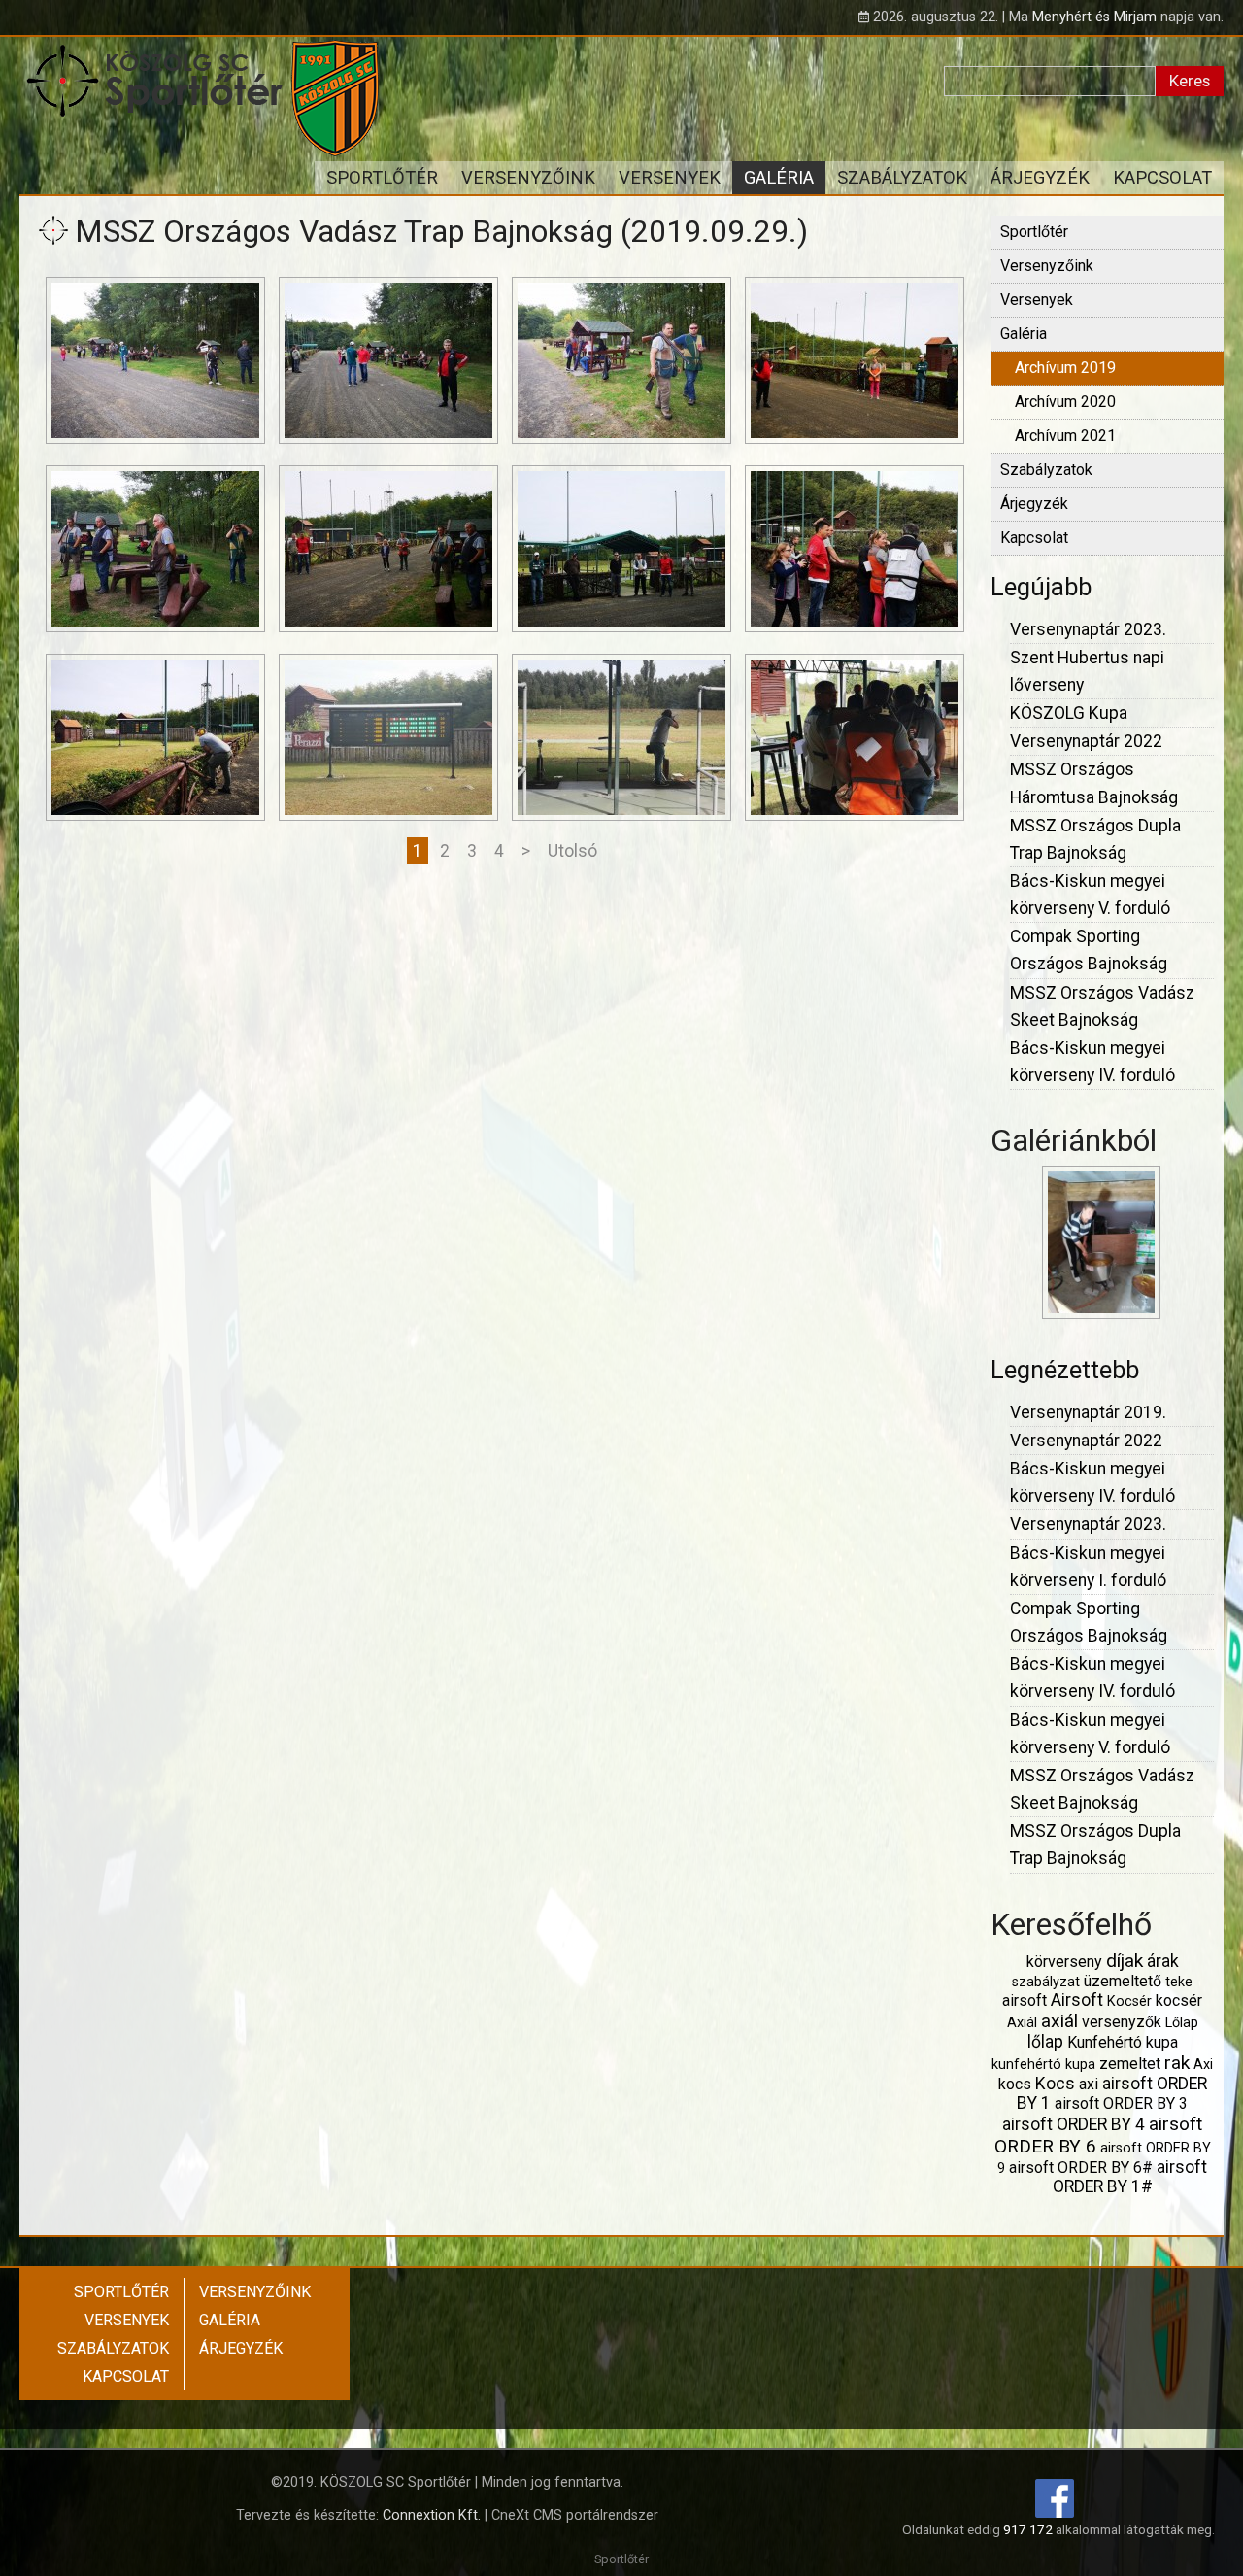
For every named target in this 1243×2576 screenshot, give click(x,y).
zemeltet (1130, 2064)
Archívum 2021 (1065, 436)
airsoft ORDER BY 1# (1130, 2177)
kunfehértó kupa (1043, 2065)
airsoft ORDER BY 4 (1074, 2124)
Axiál (1022, 2023)
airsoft (1025, 2000)
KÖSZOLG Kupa (1069, 713)
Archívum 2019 (1065, 368)
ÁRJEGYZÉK (1040, 177)
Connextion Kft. (432, 2515)
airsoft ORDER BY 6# (1081, 2168)
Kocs (1055, 2084)
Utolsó (572, 851)
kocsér (1179, 2000)
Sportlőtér (1034, 232)
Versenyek (1037, 300)
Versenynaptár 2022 (1086, 741)
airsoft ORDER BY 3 (1121, 2103)
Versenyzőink (1047, 266)
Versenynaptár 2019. (1088, 1412)
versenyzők (1122, 2022)
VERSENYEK (670, 177)
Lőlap (1182, 2023)
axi (1089, 2084)
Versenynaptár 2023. (1088, 629)
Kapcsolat (1034, 538)
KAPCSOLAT (1162, 177)
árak (1163, 1961)
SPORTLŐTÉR (382, 177)
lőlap (1045, 2042)
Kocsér (1129, 2001)
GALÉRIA (779, 177)
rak (1177, 2063)
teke (1179, 1982)
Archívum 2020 (1065, 402)
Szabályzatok (1046, 470)
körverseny (1064, 1962)
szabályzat (1046, 1982)
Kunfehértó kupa (1123, 2042)
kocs (1015, 2084)
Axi (1203, 2065)
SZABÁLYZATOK (902, 177)
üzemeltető (1123, 1981)
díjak (1125, 1961)
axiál (1059, 2021)
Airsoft (1077, 2000)
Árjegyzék (1034, 504)
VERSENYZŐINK (528, 177)
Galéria (1024, 334)
